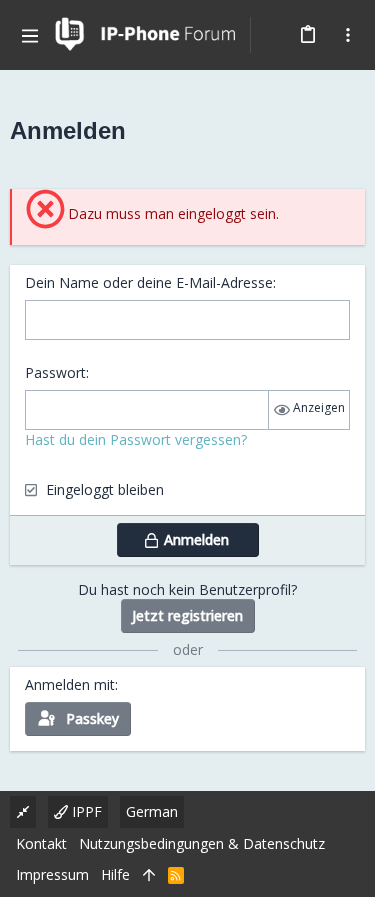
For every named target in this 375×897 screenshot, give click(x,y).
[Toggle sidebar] (348, 35)
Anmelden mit (70, 684)
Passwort (55, 372)
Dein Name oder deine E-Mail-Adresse (149, 282)
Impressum (52, 874)
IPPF (85, 811)
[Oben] (149, 875)
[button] (30, 35)
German (152, 811)
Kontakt (41, 843)
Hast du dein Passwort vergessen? (136, 439)
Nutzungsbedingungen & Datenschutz (202, 843)
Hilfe (115, 874)
